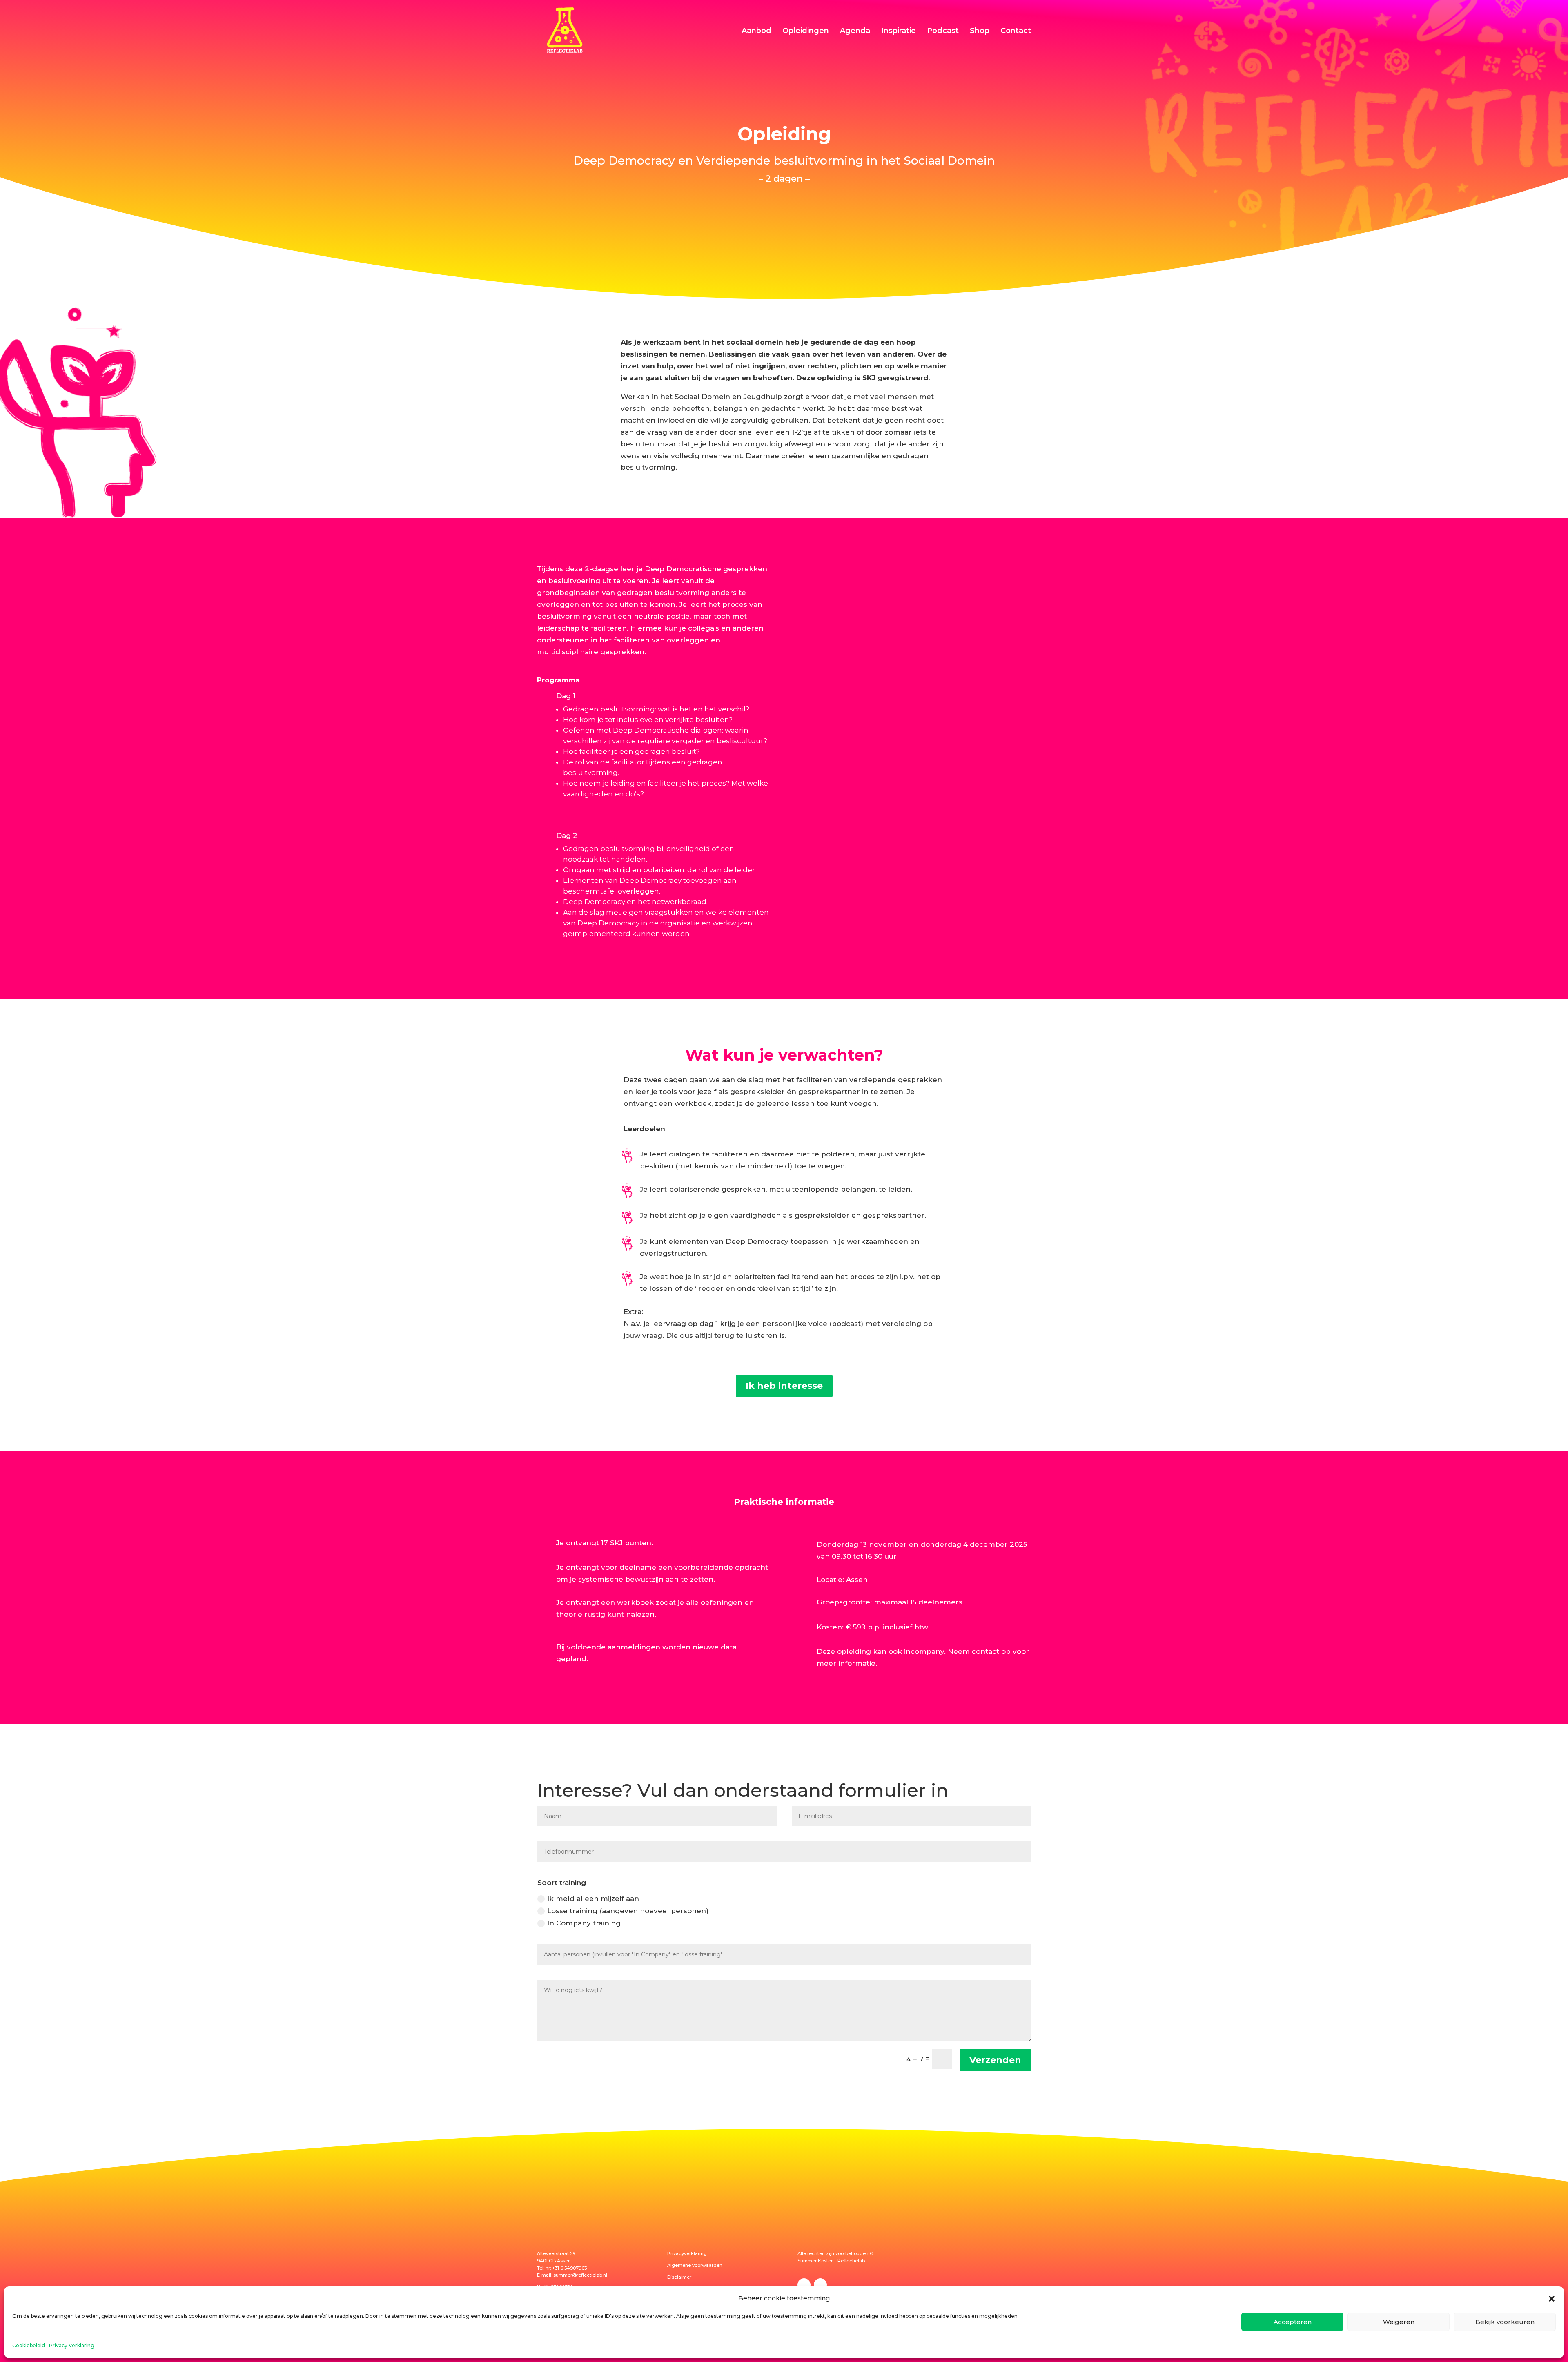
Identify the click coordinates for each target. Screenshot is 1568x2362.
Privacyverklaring (687, 2253)
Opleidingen (806, 31)
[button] (1552, 2299)
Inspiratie (899, 31)
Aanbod (756, 31)
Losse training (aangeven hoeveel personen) (628, 1911)
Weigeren (1399, 2322)
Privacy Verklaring (72, 2345)
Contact (1016, 31)
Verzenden (995, 2060)
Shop (980, 31)
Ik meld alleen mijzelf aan (593, 1899)
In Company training (584, 1923)
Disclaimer (679, 2277)
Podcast (943, 31)
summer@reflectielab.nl (580, 2275)
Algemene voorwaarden (695, 2265)
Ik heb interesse (784, 1386)
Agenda (855, 31)
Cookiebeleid (29, 2345)
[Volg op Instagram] (820, 2285)
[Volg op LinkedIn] (804, 2285)
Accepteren (1293, 2322)
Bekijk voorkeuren (1505, 2322)
